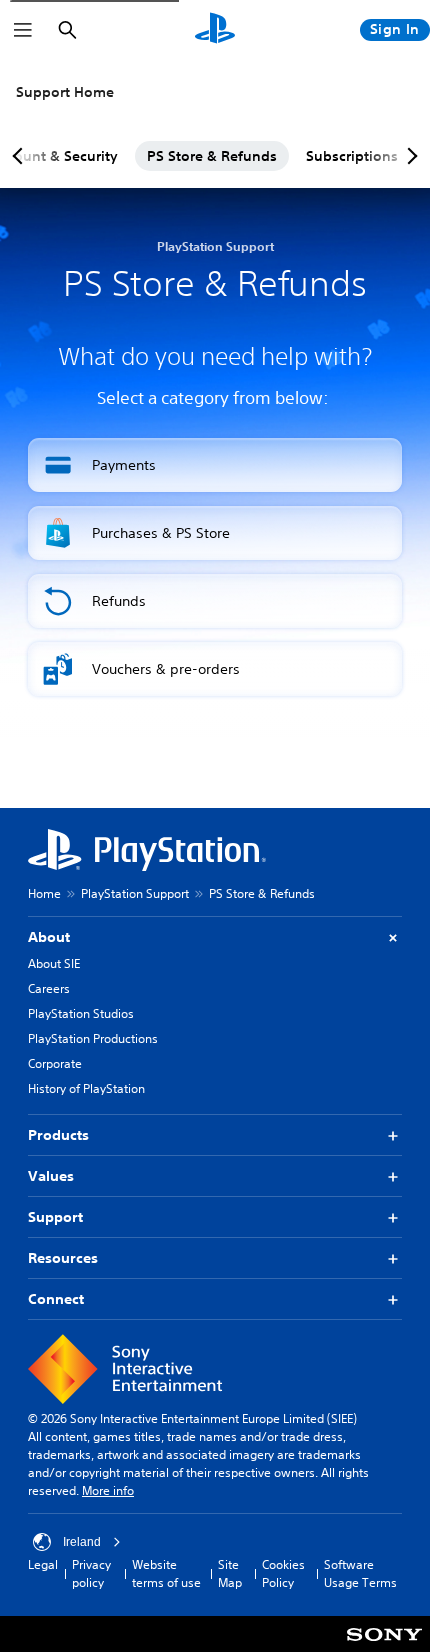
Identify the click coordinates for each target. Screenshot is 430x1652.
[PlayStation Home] (215, 30)
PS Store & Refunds (212, 156)
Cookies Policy (283, 1573)
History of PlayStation (86, 1088)
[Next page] (409, 156)
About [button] (49, 937)
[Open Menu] (23, 30)
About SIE (54, 963)
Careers (49, 988)
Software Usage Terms (360, 1573)
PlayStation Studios (81, 1013)
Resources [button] (63, 1258)
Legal (43, 1564)
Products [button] (58, 1135)
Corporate (55, 1063)
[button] (215, 465)
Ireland (82, 1542)
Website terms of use (166, 1573)
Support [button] (55, 1217)
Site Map (230, 1573)
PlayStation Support (135, 893)
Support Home (65, 92)
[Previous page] (21, 156)
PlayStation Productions (93, 1038)
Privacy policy (91, 1573)
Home (44, 893)
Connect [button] (56, 1299)
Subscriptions (352, 156)
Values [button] (51, 1176)
